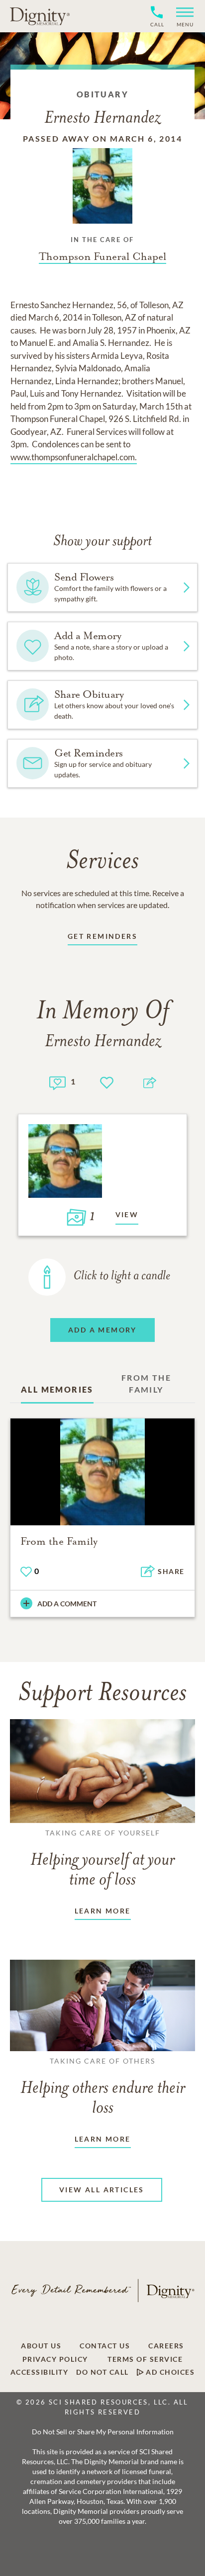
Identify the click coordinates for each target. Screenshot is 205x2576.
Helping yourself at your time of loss (102, 1859)
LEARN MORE (103, 1911)
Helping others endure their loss (103, 2087)
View (127, 1214)
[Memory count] (57, 1082)
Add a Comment (67, 1604)
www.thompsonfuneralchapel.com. (74, 457)
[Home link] (40, 16)
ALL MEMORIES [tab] (57, 1389)
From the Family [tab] (146, 1383)
